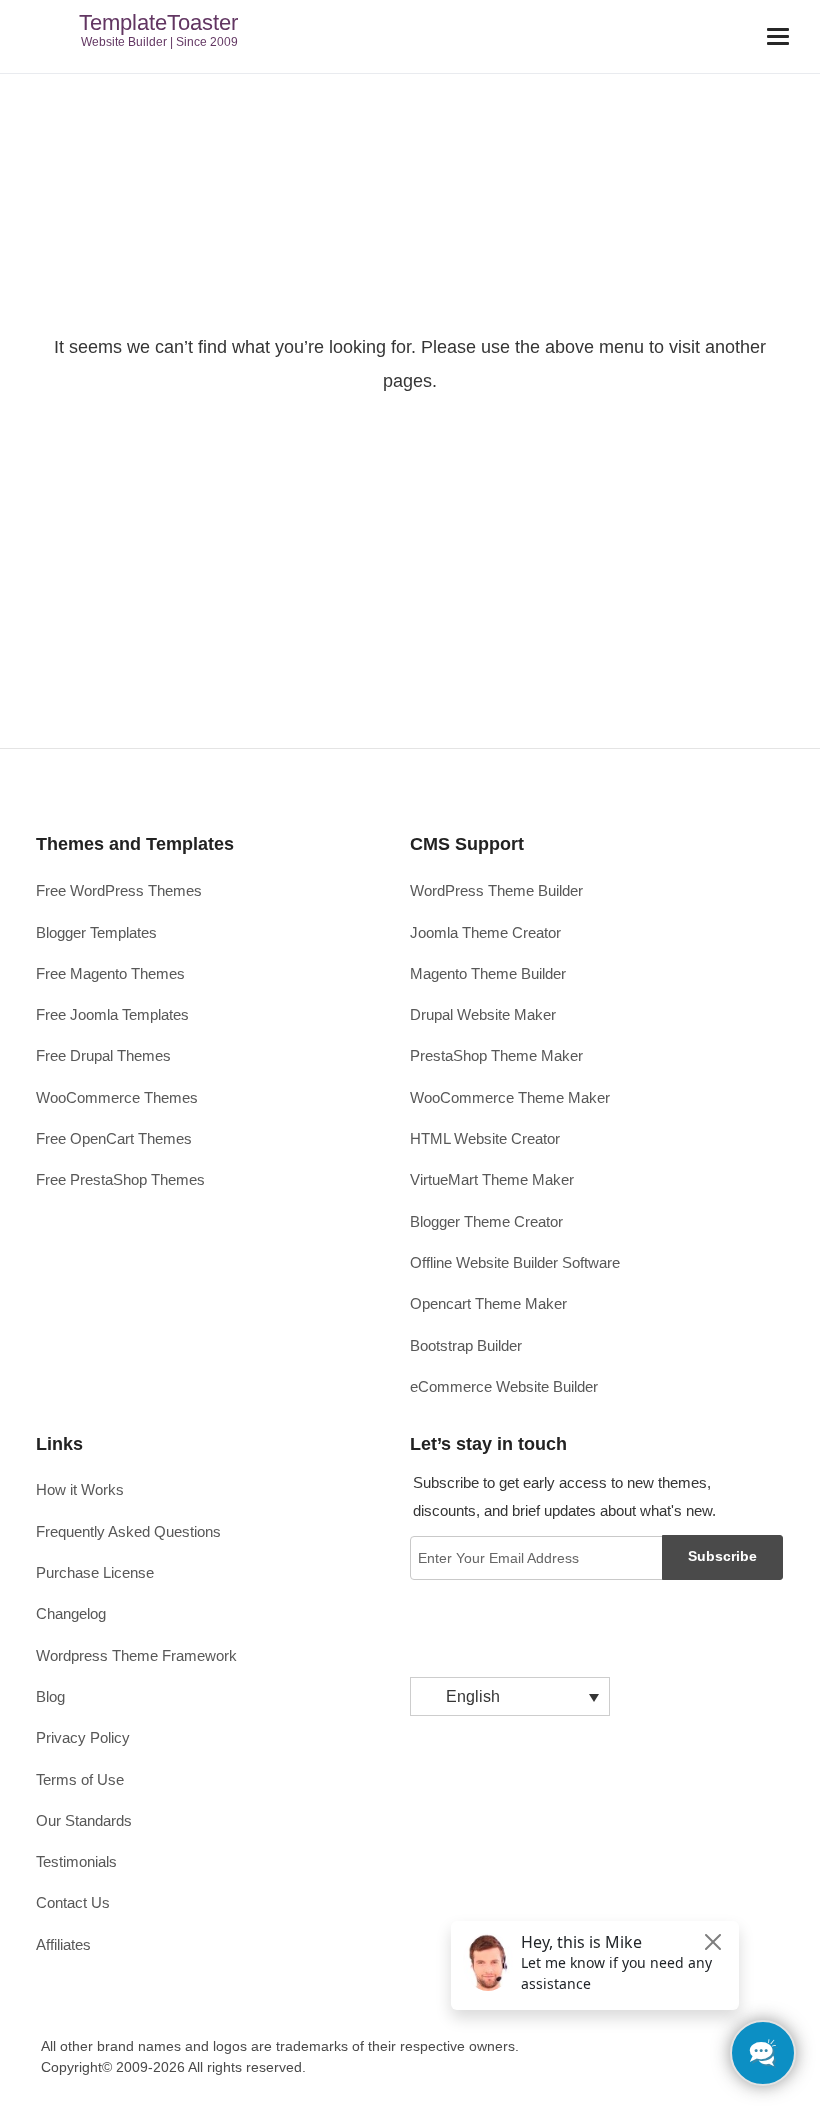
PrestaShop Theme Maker (496, 1055)
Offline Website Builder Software (515, 1262)
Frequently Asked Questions (128, 1531)
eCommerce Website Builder (504, 1386)
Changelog (71, 1613)
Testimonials (76, 1861)
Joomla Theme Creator (485, 932)
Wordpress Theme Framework (136, 1655)
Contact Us (73, 1902)
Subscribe (722, 1556)
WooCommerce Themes (117, 1097)
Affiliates (63, 1944)
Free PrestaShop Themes (120, 1179)
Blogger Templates (96, 932)
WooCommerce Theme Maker (510, 1097)
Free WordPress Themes (119, 890)
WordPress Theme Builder (496, 890)
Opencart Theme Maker (488, 1303)
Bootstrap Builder (466, 1345)
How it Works (80, 1489)
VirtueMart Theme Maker (492, 1179)
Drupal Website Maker (483, 1014)
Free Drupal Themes (103, 1055)
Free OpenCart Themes (114, 1138)
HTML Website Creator (485, 1138)
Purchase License (95, 1572)
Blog (50, 1696)
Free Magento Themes (110, 973)
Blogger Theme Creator (486, 1221)
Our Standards (84, 1820)
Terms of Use (80, 1779)
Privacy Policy (83, 1737)
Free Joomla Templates (112, 1014)
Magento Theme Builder (488, 973)
